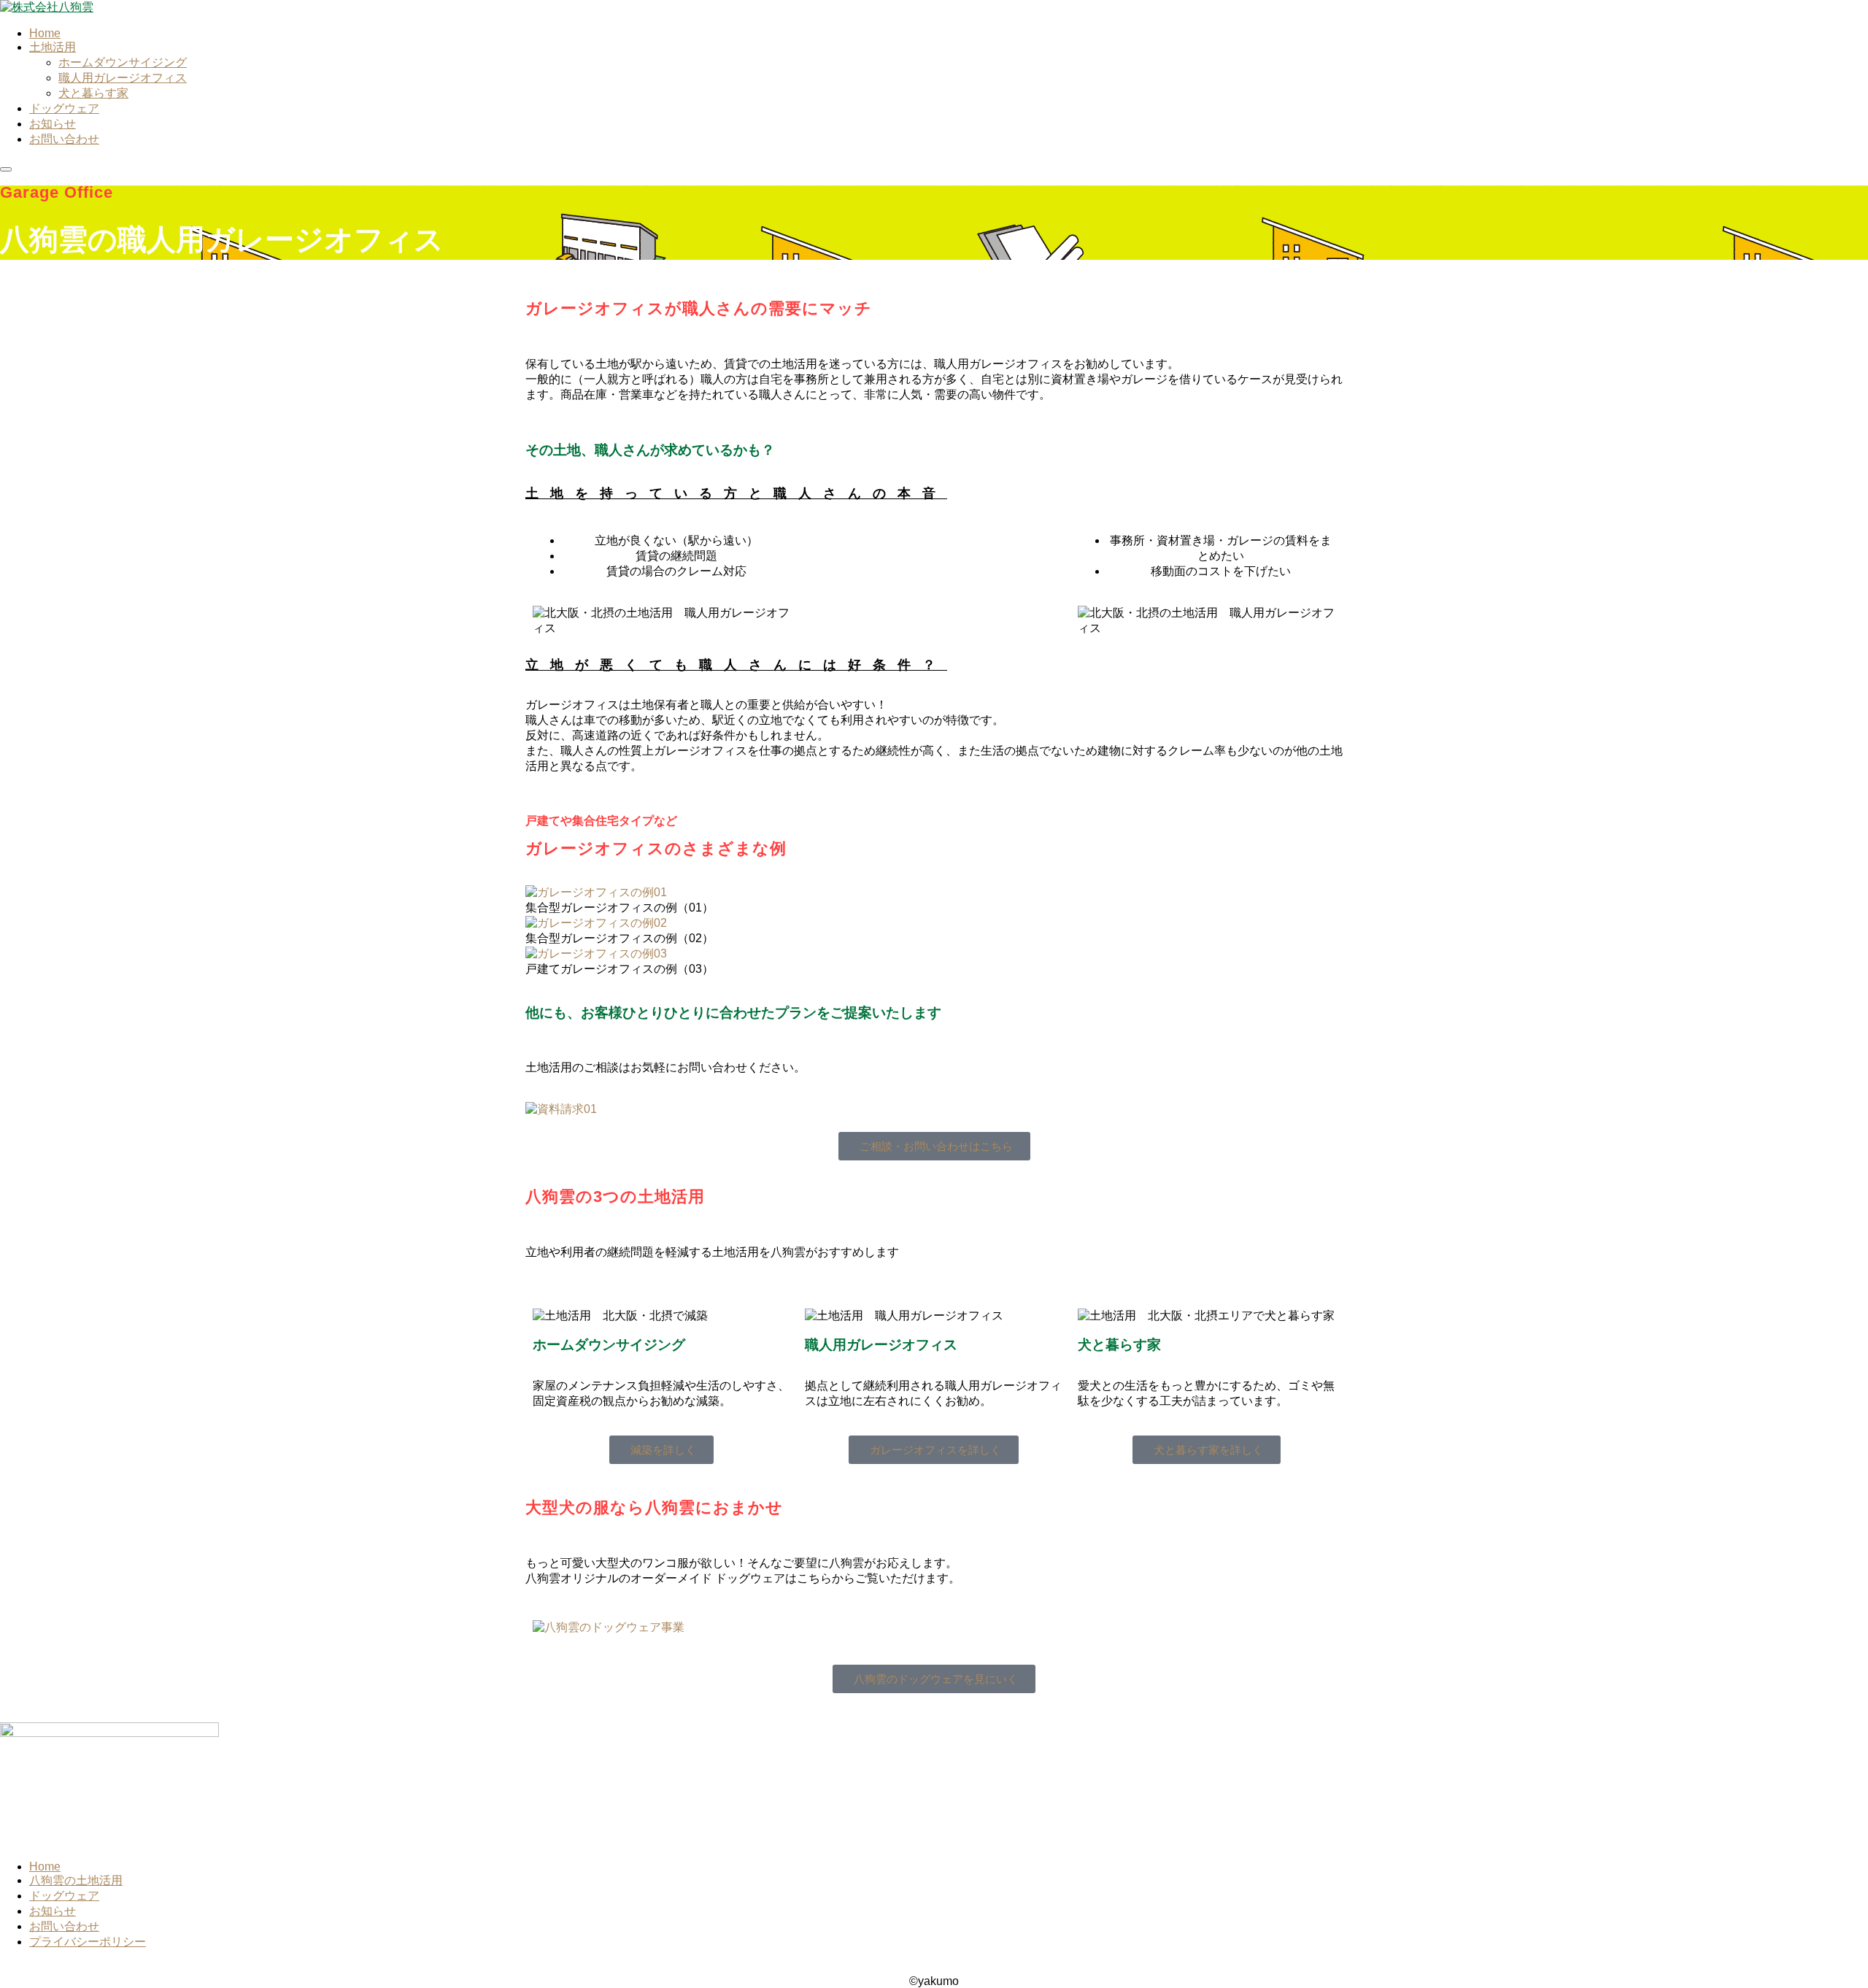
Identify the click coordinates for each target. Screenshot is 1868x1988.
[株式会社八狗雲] (47, 7)
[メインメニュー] (6, 169)
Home (45, 1866)
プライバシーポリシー (88, 1942)
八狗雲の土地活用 (76, 1880)
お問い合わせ (64, 1926)
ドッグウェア (64, 1896)
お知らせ (53, 1911)
